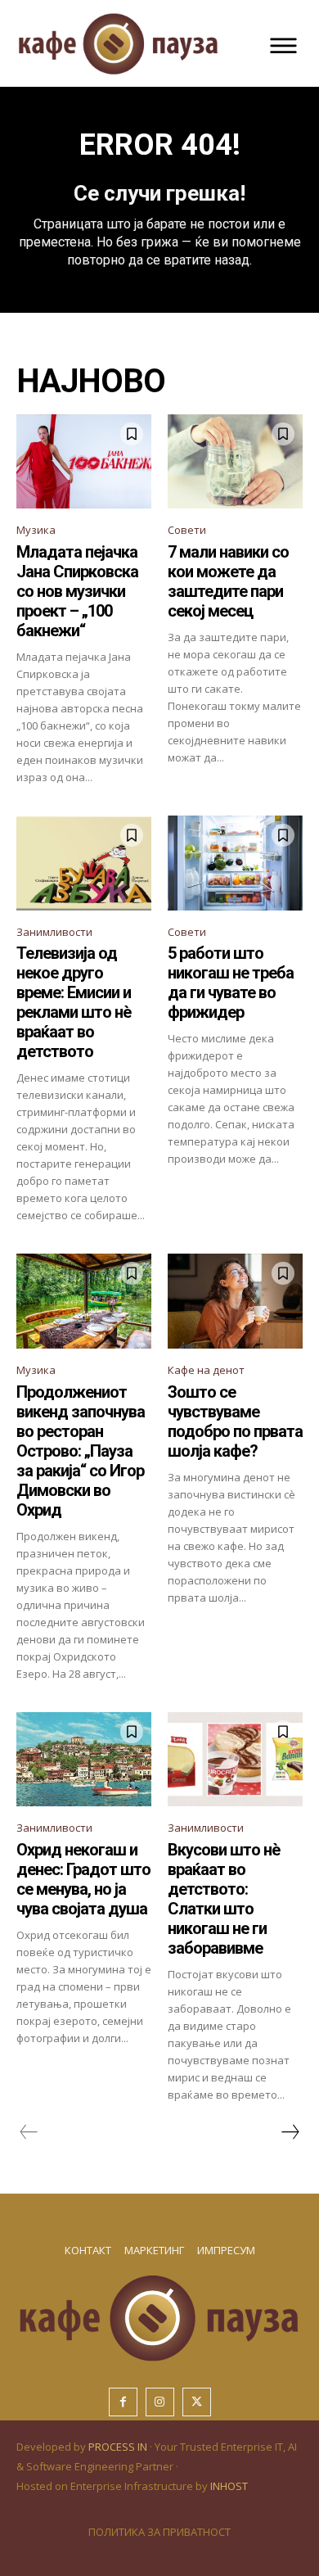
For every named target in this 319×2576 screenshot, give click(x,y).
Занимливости (54, 932)
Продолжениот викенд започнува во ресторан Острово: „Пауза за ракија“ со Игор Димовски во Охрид (81, 1451)
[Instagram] (160, 2402)
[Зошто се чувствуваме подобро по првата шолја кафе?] (235, 1301)
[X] (197, 2402)
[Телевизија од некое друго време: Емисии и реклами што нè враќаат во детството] (84, 863)
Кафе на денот (206, 1370)
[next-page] (290, 2132)
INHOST (229, 2486)
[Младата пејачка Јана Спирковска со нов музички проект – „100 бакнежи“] (84, 462)
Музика (36, 530)
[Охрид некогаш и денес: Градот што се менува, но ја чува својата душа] (84, 1760)
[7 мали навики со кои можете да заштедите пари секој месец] (235, 462)
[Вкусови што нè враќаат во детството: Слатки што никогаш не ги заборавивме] (235, 1760)
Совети (187, 530)
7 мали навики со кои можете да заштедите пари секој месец (228, 581)
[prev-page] (29, 2132)
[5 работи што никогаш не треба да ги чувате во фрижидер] (235, 863)
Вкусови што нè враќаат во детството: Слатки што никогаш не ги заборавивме (224, 1899)
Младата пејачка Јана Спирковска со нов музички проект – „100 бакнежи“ (77, 591)
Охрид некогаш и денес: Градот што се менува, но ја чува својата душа (83, 1879)
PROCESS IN (119, 2447)
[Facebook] (123, 2402)
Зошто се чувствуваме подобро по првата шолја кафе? (235, 1421)
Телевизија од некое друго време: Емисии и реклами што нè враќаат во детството (74, 1002)
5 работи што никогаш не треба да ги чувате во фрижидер (231, 983)
